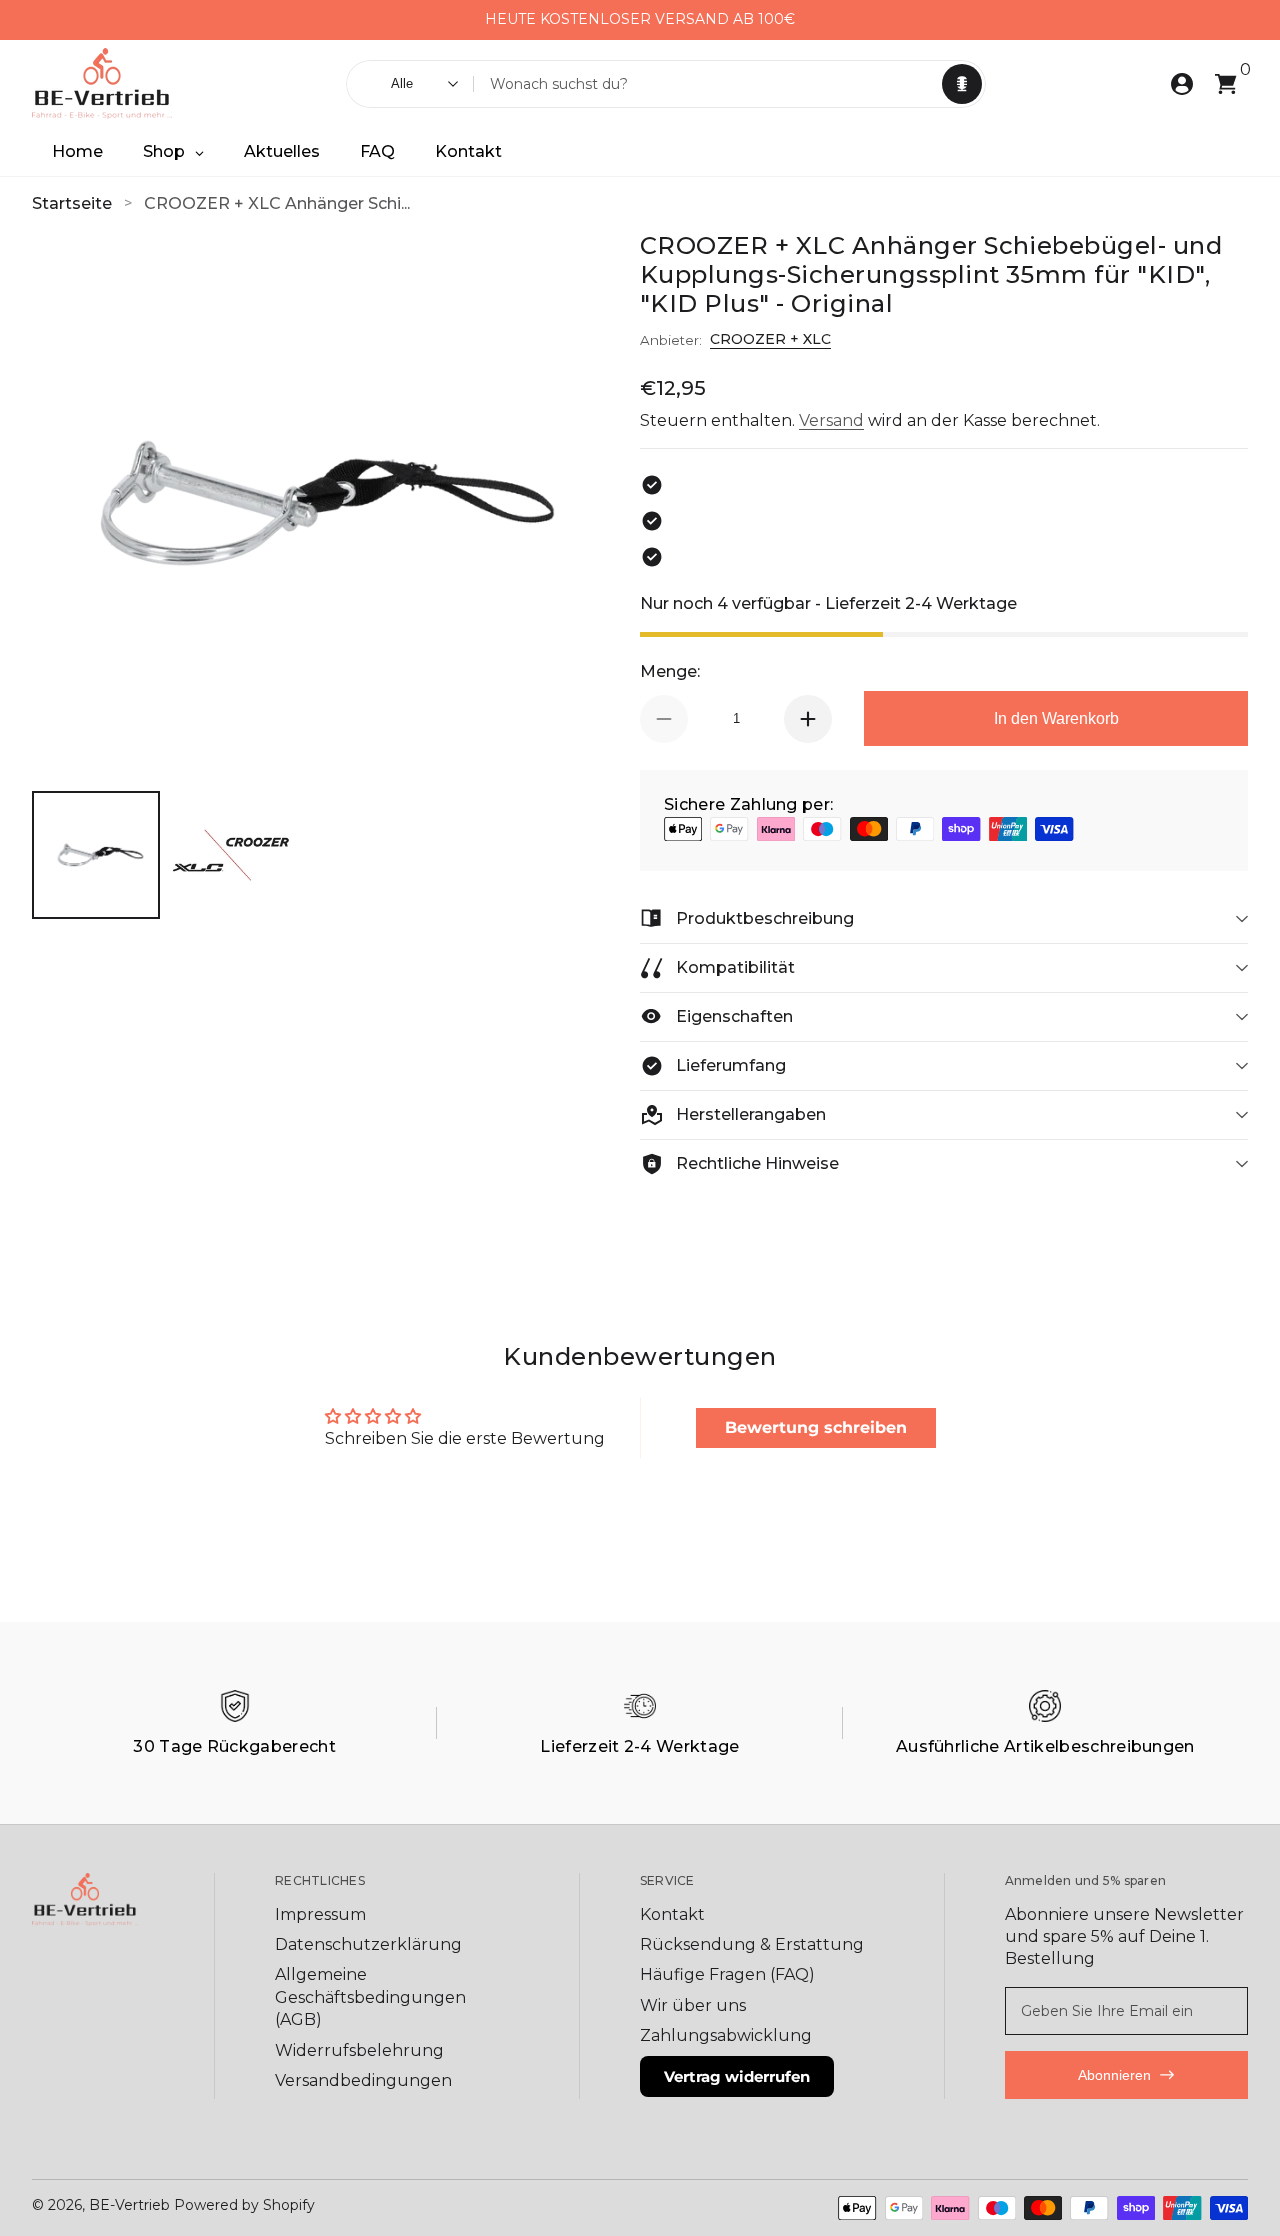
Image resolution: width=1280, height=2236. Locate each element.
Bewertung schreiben (816, 1427)
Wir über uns (693, 2005)
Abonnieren (1114, 2075)
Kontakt (672, 1914)
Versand (831, 420)
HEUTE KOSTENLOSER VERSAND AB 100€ (640, 19)
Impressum (320, 1914)
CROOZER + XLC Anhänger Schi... (277, 203)
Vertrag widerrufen (737, 2076)
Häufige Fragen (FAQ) (727, 1974)
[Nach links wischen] (469, 20)
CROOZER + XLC (770, 339)
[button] (962, 84)
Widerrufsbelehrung (359, 2050)
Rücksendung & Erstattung (752, 1944)
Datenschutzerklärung (368, 1944)
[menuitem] (388, 1915)
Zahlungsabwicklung (726, 2035)
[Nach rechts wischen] (811, 20)
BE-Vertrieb (129, 2205)
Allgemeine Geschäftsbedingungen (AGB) (370, 1997)
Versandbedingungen (363, 2080)
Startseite (72, 203)
